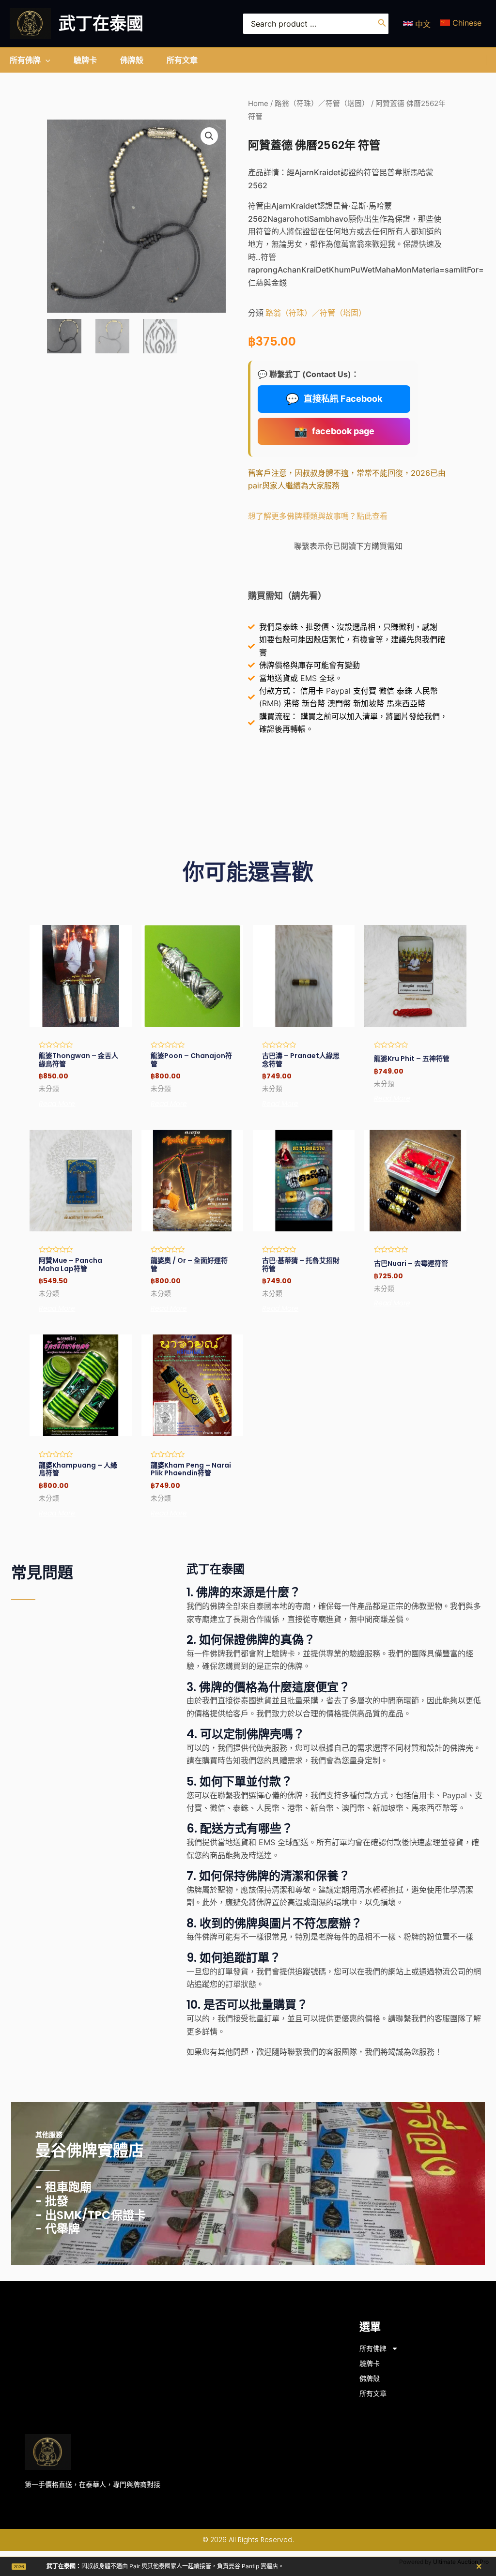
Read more (57, 1104)
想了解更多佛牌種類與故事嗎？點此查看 (318, 516)
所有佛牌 (373, 2349)
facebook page (334, 431)
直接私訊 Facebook (334, 399)
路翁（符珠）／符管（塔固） (322, 104)
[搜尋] (382, 24)
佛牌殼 (370, 2379)
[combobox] (316, 24)
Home (258, 104)
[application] (46, 60)
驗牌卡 (370, 2364)
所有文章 (373, 2394)
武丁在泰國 (101, 23)
